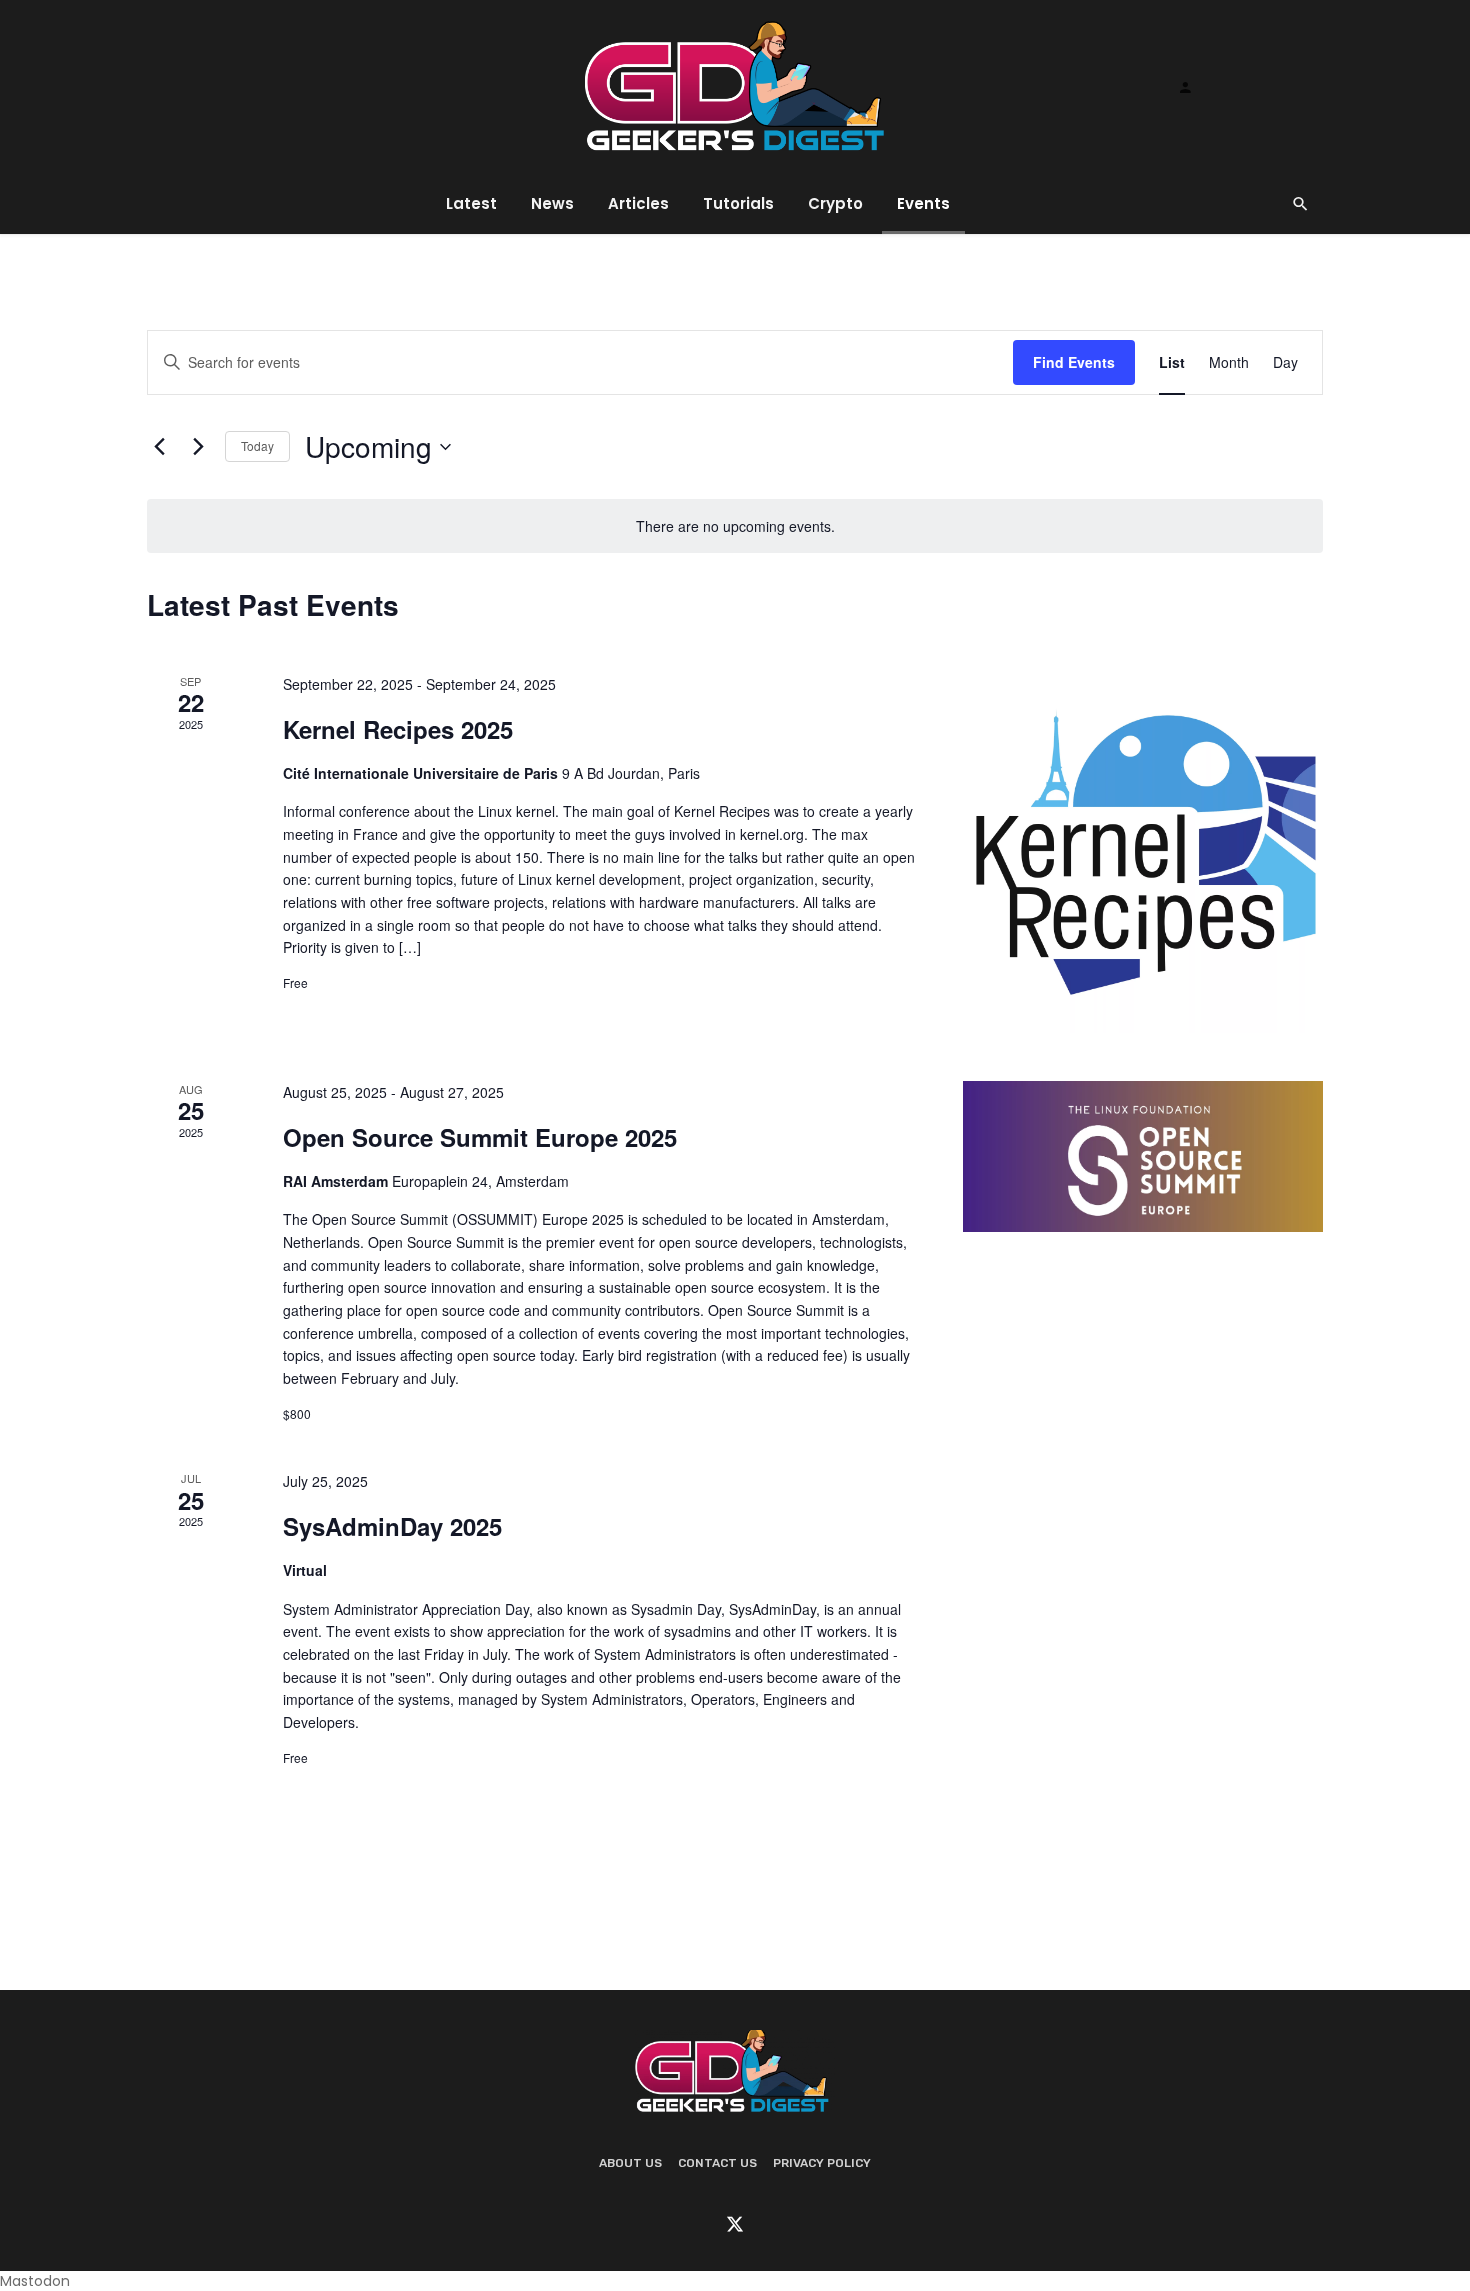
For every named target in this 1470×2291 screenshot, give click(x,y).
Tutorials (738, 203)
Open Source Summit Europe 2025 (480, 1137)
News (552, 203)
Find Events (1074, 362)
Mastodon (35, 2281)
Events (923, 203)
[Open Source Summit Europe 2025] (1143, 1156)
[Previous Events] (159, 447)
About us (630, 2163)
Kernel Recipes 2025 (398, 729)
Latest (471, 203)
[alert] (735, 526)
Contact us (717, 2163)
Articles (638, 203)
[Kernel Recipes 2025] (1143, 853)
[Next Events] (198, 447)
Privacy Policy (822, 2163)
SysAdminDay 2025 (392, 1526)
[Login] (1185, 87)
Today (257, 445)
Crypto (835, 203)
